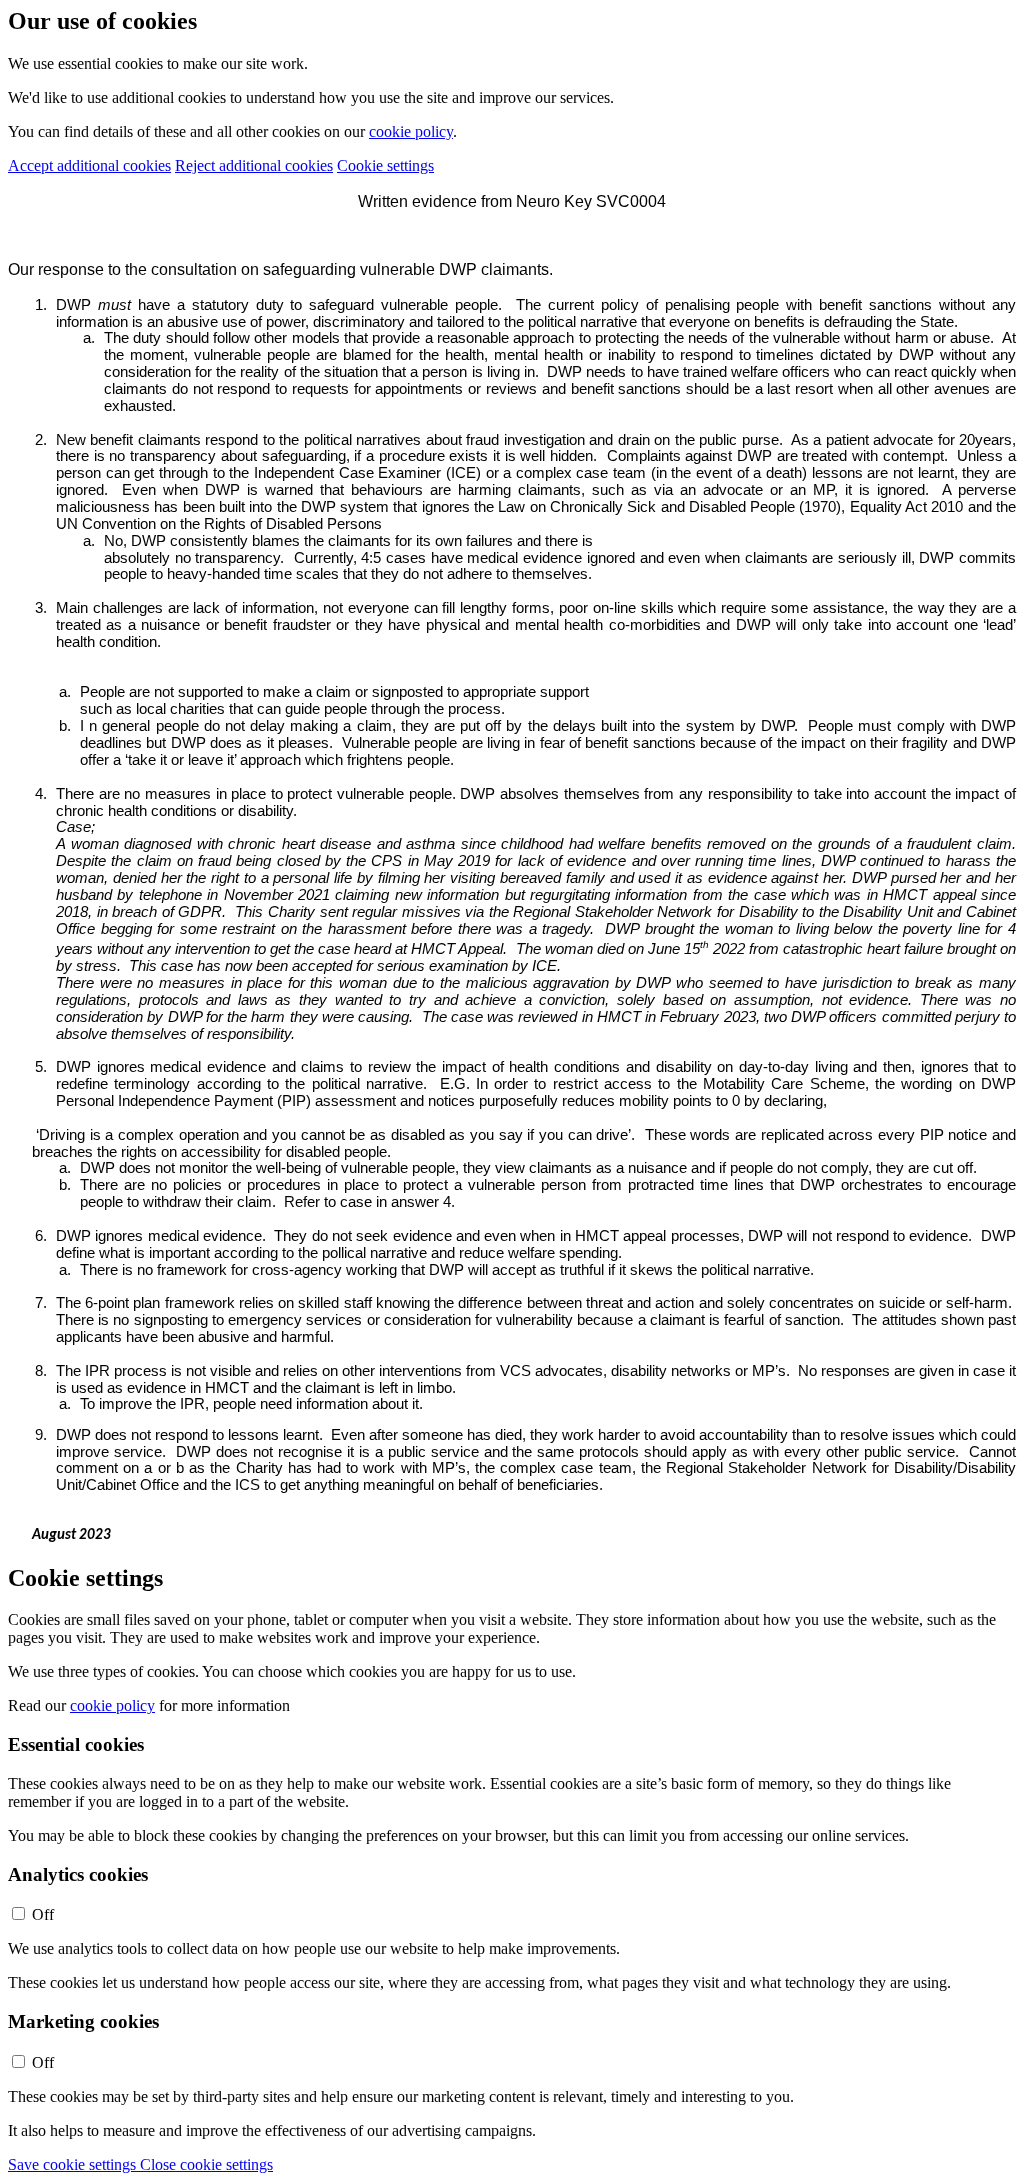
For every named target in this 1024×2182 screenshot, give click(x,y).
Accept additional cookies (89, 165)
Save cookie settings (74, 2164)
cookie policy (411, 131)
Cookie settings (385, 165)
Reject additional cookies (254, 165)
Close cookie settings (206, 2164)
